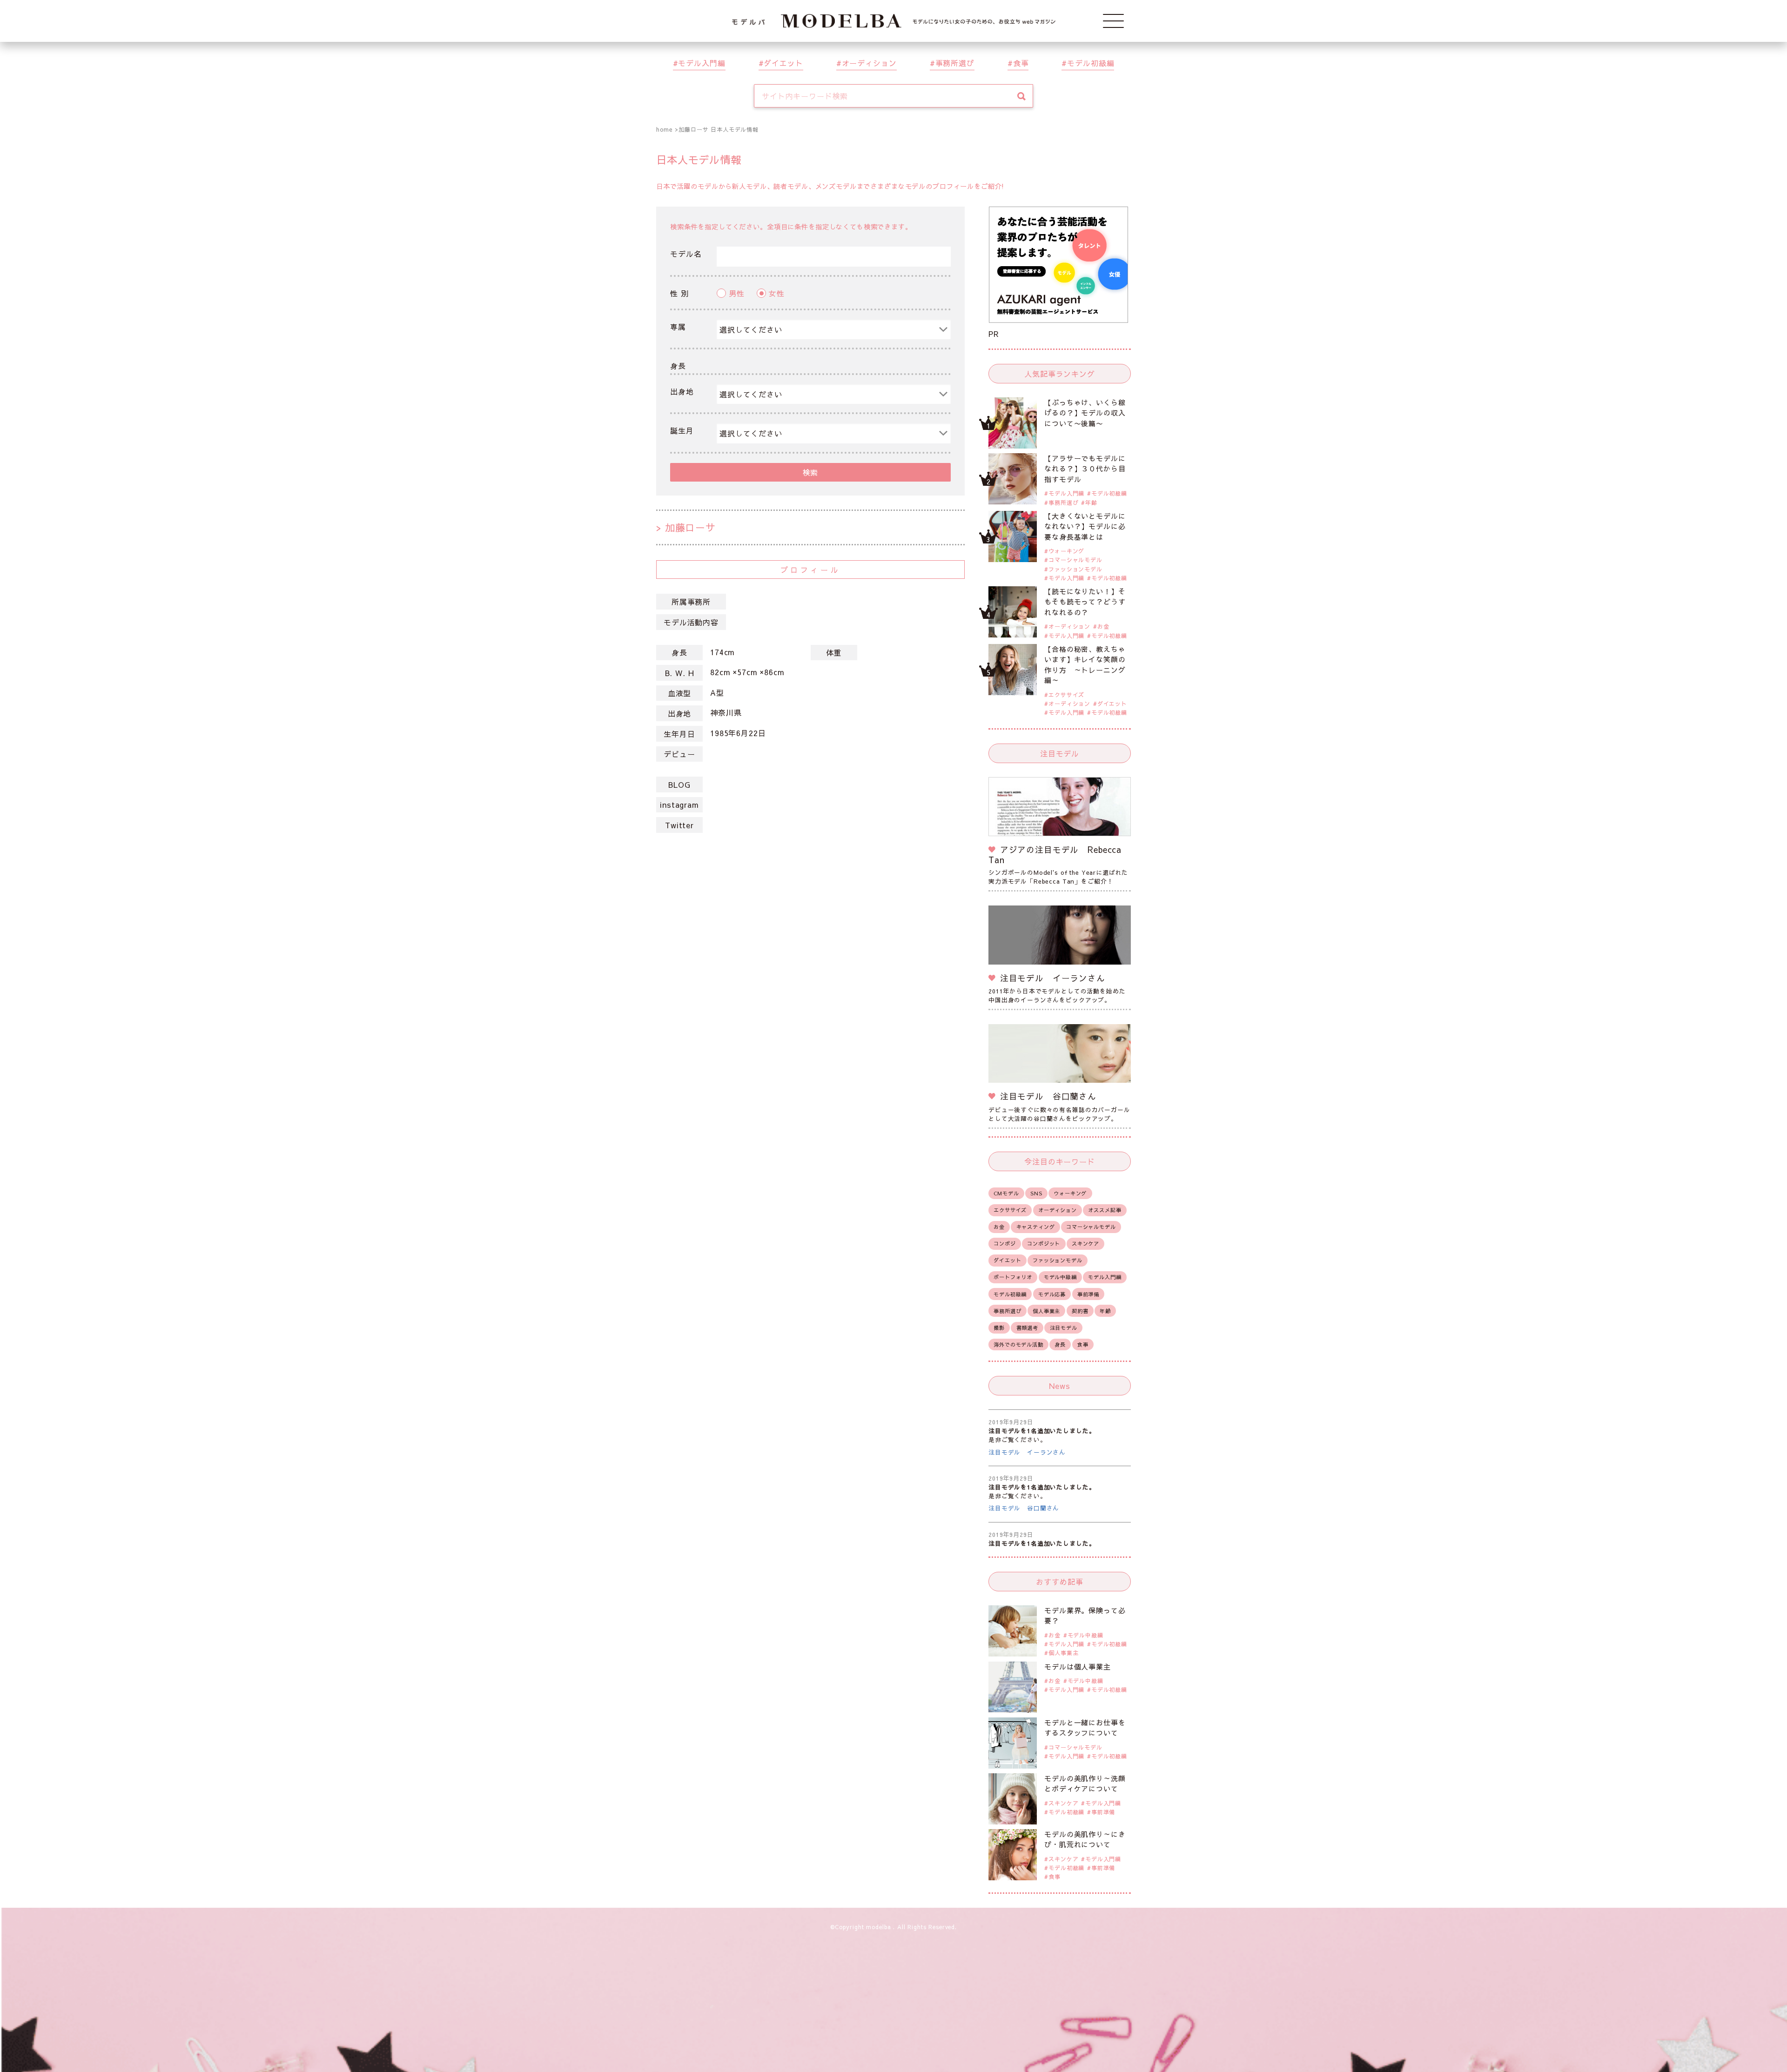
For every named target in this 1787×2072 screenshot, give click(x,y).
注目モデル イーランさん (1027, 1452)
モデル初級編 (1091, 63)
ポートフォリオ (1013, 1277)
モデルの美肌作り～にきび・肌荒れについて (1085, 1839)
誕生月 (682, 430)
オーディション (869, 63)
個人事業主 (1046, 1311)
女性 (777, 293)
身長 (678, 366)
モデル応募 (1052, 1294)
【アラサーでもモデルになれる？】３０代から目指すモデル (1085, 469)
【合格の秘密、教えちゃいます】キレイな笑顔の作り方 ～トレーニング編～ (1085, 665)
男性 (737, 293)
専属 (678, 327)
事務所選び (955, 63)
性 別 (679, 293)
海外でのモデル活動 (1018, 1344)
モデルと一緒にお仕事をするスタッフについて (1085, 1728)
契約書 (1080, 1311)
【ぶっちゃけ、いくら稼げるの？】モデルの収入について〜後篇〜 (1085, 413)
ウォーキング (1066, 551)
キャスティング (1036, 1227)
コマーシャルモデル (1075, 560)
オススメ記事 (1105, 1210)
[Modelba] (894, 21)
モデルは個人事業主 (1078, 1666)
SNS (1036, 1193)
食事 (1021, 63)
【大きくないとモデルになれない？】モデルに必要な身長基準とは (1085, 526)
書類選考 (1027, 1328)
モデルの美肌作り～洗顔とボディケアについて (1085, 1784)
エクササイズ (1066, 695)
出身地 (682, 391)
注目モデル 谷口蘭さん (1024, 1508)
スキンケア (1085, 1244)
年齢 (1091, 503)
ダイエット (783, 63)
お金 (1103, 626)
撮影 (999, 1328)
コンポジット (1044, 1244)
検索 (811, 472)
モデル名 (686, 254)
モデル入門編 (702, 63)
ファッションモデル (1075, 569)
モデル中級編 (1060, 1277)
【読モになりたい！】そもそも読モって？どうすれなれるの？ (1085, 602)
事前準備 (1088, 1294)
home (664, 129)
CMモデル (1006, 1193)
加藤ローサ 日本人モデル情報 (719, 129)
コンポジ (1004, 1244)
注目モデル (1064, 1328)
